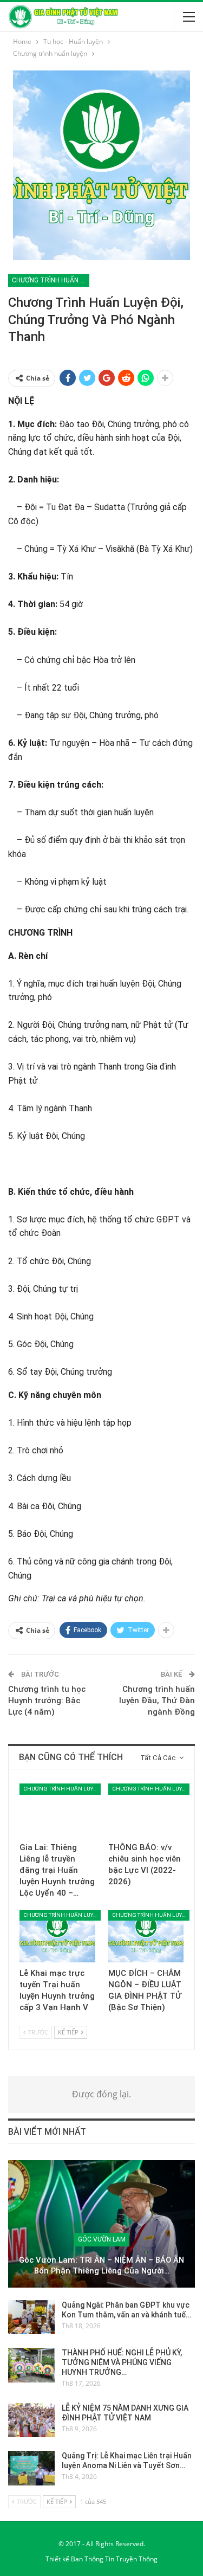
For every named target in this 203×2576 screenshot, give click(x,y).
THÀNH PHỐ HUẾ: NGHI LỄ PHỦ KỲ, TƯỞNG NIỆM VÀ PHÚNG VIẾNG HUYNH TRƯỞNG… (122, 2362)
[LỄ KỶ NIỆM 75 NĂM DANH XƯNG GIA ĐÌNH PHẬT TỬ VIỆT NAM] (31, 2420)
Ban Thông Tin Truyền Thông (114, 2559)
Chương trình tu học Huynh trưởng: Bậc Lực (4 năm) (47, 1701)
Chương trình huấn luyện (51, 280)
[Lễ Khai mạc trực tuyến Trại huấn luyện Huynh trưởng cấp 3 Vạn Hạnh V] (57, 1936)
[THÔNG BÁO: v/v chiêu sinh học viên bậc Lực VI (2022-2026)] (146, 1810)
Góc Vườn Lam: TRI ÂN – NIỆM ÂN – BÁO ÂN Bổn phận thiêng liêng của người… (101, 2266)
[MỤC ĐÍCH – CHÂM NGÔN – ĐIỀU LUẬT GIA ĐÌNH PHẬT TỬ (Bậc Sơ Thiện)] (146, 1936)
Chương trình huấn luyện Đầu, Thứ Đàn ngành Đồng (157, 1701)
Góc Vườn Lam (102, 2239)
